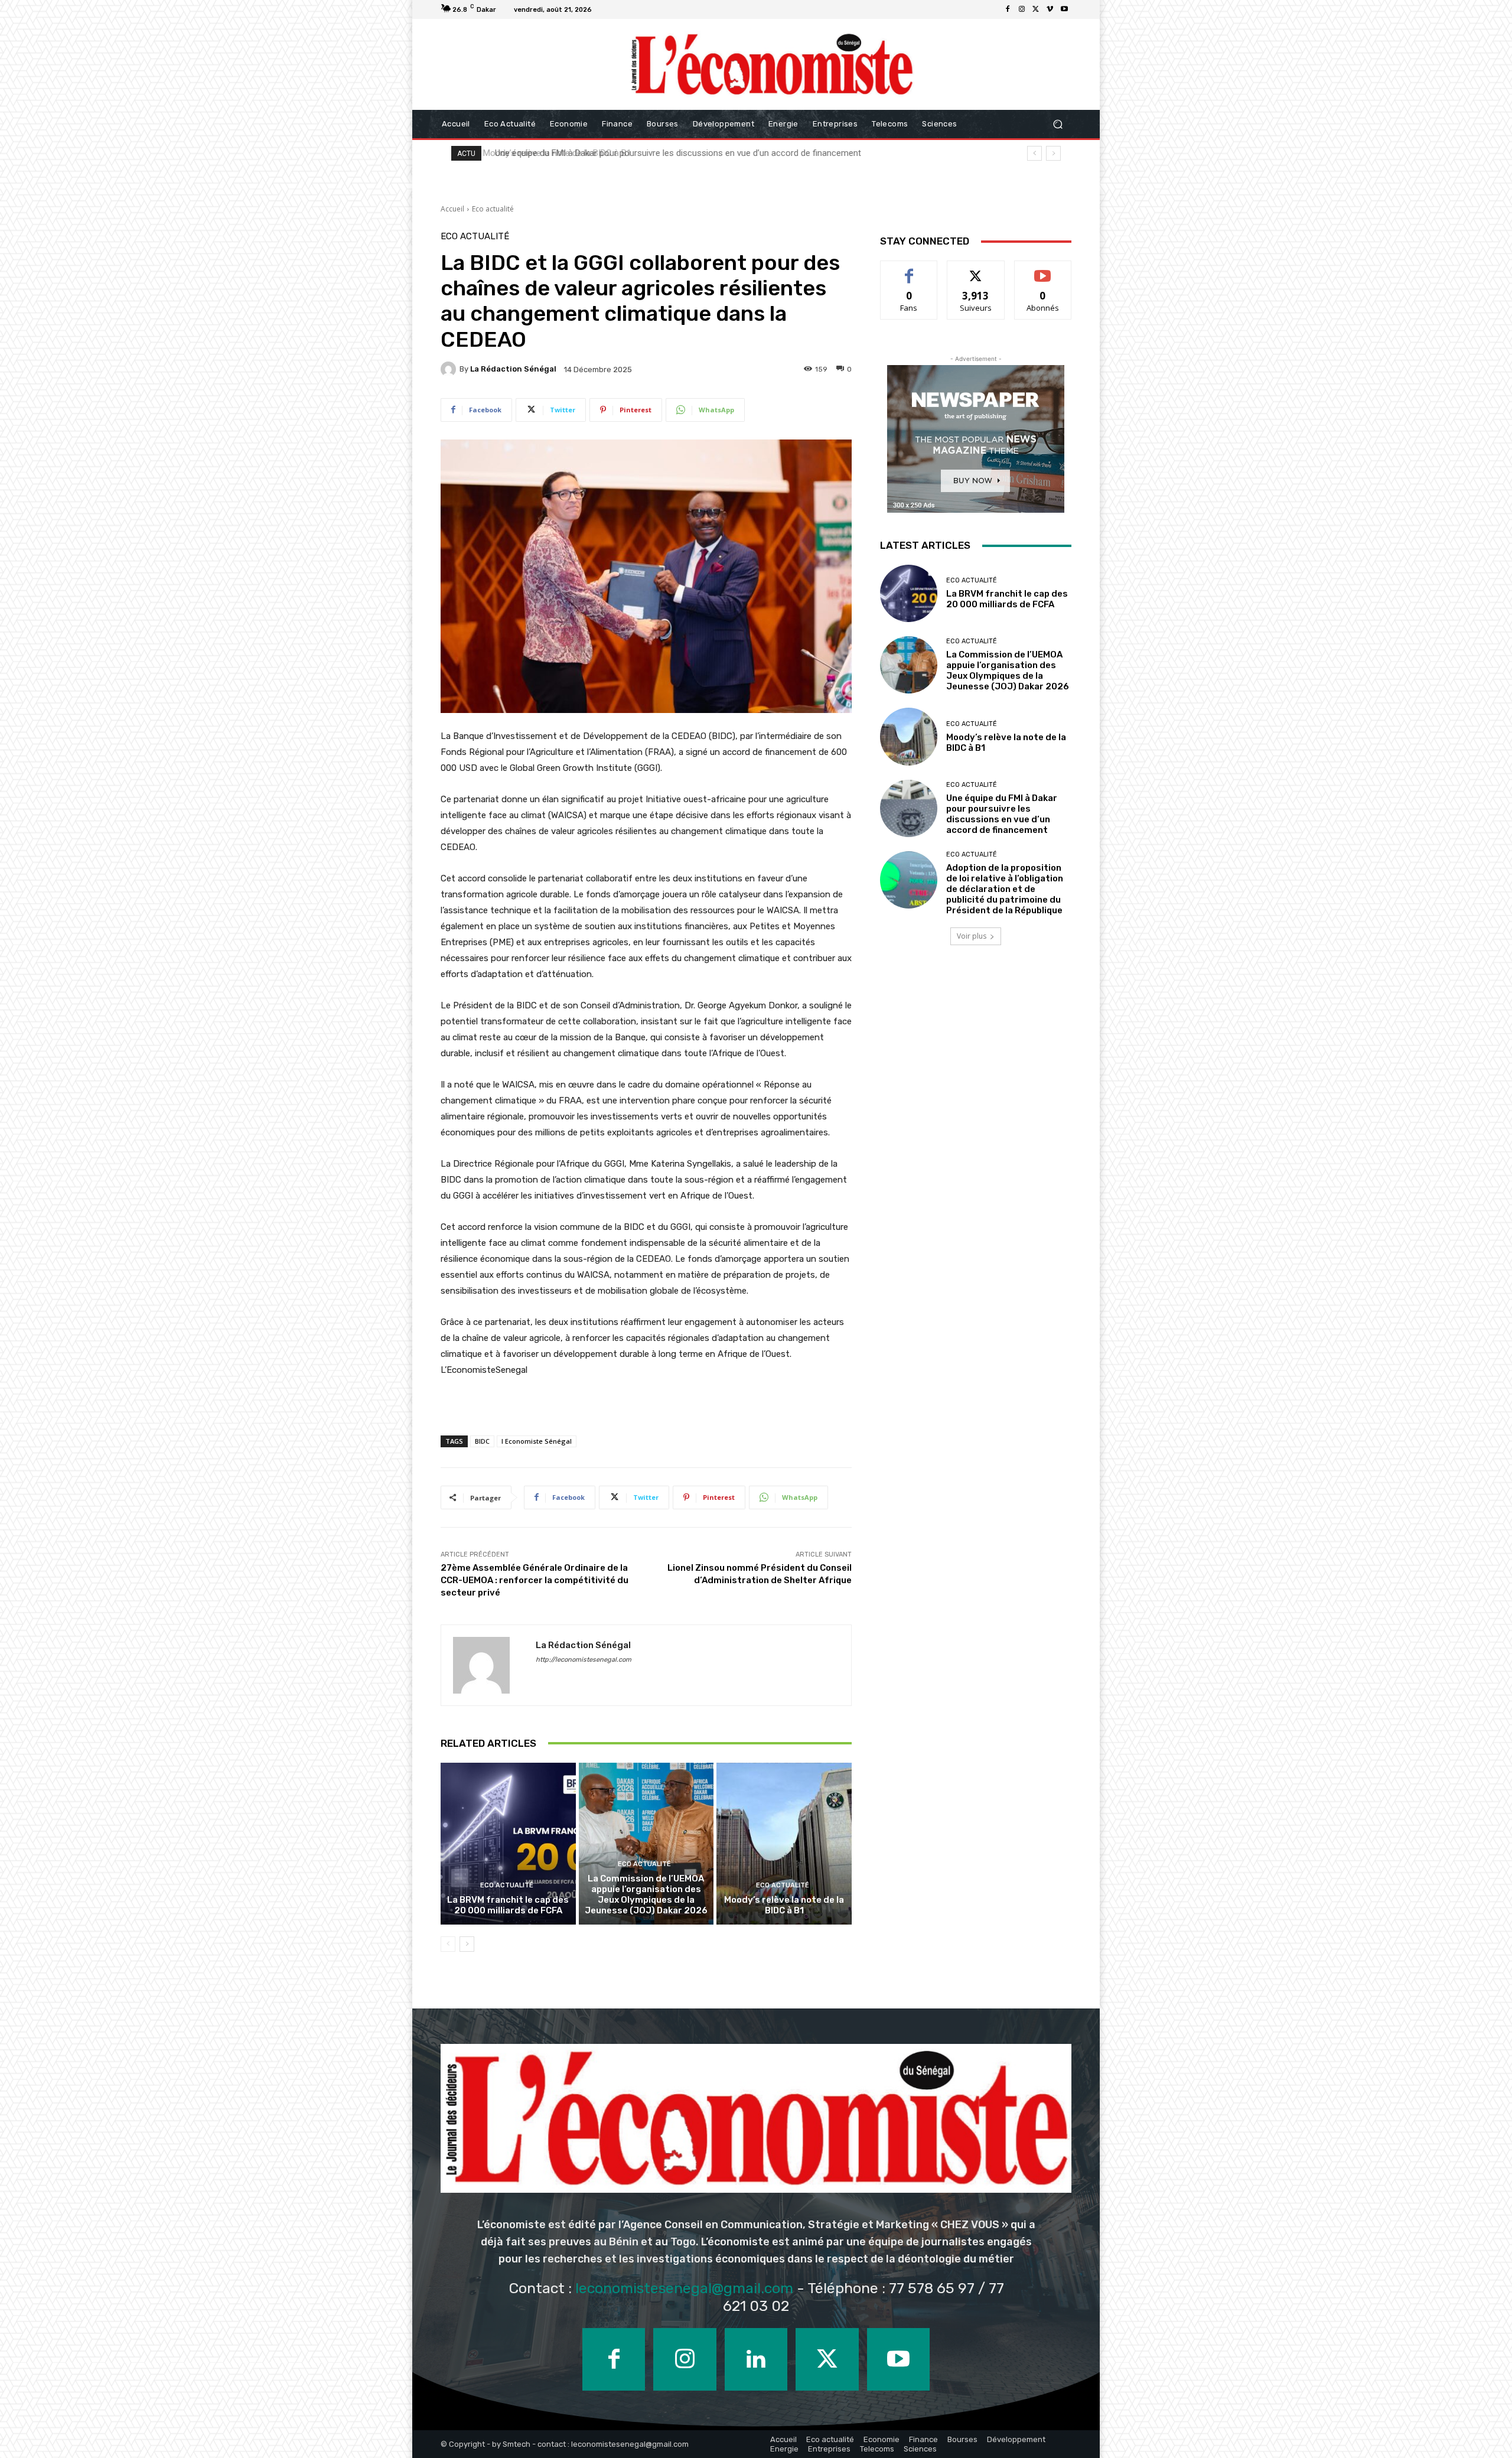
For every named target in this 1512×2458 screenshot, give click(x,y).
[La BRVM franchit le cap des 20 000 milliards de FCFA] (508, 1844)
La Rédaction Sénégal (513, 369)
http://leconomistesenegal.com (584, 1660)
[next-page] (467, 1944)
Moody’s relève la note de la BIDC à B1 (784, 1905)
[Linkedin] (756, 2359)
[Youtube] (1064, 9)
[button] (1058, 124)
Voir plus (972, 936)
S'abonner (1043, 270)
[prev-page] (448, 1944)
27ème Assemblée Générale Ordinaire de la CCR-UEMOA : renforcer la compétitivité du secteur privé (535, 1580)
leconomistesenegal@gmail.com (684, 2288)
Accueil (452, 209)
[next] (1053, 153)
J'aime (909, 270)
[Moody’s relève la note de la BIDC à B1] (784, 1844)
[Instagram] (1022, 9)
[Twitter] (1036, 9)
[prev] (1034, 153)
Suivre (976, 270)
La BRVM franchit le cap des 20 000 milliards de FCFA (508, 1905)
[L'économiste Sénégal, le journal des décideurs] (771, 64)
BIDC (482, 1441)
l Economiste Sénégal (537, 1441)
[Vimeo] (1050, 9)
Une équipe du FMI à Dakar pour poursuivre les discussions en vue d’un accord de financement (1002, 814)
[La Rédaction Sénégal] (450, 369)
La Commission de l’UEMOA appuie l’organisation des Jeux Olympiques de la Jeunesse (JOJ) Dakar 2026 (646, 1894)
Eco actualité (493, 209)
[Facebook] (1008, 9)
